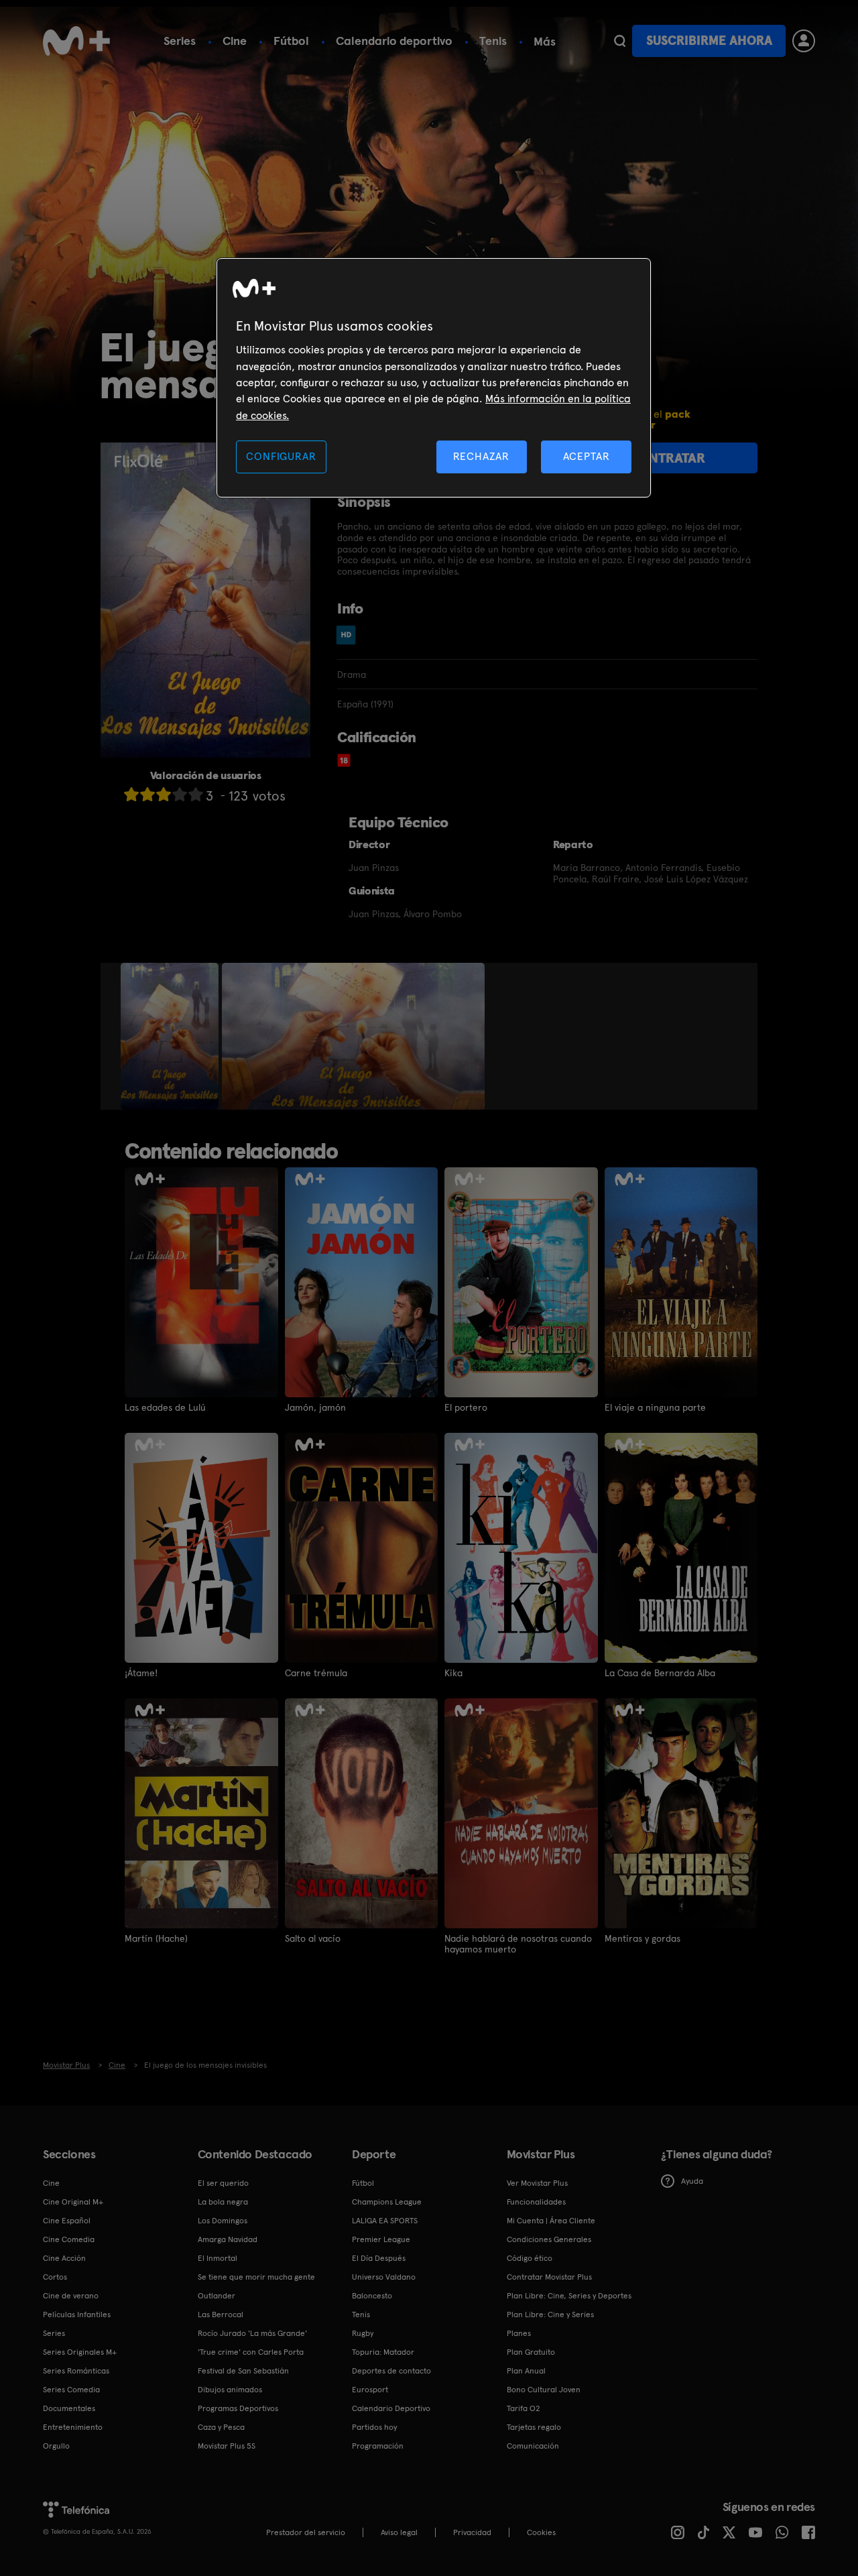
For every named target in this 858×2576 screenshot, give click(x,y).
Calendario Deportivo (391, 2408)
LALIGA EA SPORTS (385, 2221)
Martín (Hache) (156, 1938)
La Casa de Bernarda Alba (660, 1673)
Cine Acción (64, 2258)
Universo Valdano (384, 2277)
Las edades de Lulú (165, 1407)
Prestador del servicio (306, 2532)
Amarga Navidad (228, 2239)
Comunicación (533, 2446)
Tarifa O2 (524, 2408)
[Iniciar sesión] (804, 41)
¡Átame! (141, 1673)
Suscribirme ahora (709, 41)
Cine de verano (71, 2296)
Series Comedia (71, 2390)
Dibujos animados (230, 2390)
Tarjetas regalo (534, 2427)
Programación (378, 2446)
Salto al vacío (313, 1938)
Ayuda (692, 2181)
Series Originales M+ (80, 2352)
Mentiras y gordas (642, 1938)
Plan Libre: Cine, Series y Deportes (569, 2296)
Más (545, 42)
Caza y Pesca (221, 2427)
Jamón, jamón (315, 1407)
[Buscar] (620, 41)
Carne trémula (316, 1673)
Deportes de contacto (391, 2371)
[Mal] (147, 794)
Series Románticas (76, 2371)
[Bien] (180, 794)
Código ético (530, 2258)
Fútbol (291, 41)
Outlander (217, 2296)
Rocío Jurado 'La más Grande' (252, 2333)
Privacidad (472, 2532)
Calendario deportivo (394, 41)
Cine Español (67, 2221)
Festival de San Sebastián (243, 2371)
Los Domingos (223, 2221)
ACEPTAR (587, 456)
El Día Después (379, 2258)
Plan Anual (526, 2371)
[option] (171, 1037)
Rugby (363, 2333)
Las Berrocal (221, 2315)
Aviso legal (399, 2532)
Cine (235, 41)
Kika (453, 1673)
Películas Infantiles (77, 2315)
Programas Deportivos (238, 2408)
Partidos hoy (374, 2427)
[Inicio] (76, 41)
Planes (519, 2333)
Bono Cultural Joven (544, 2390)
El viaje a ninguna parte (655, 1407)
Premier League (381, 2239)
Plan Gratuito (531, 2352)
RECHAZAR (481, 456)
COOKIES (541, 2532)
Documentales (69, 2408)
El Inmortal (218, 2258)
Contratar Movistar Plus (549, 2277)
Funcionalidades (536, 2202)
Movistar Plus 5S (227, 2446)
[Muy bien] (196, 794)
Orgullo (56, 2446)
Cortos (55, 2277)
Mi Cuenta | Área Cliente (551, 2221)
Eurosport (370, 2390)
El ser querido (223, 2183)
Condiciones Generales (549, 2239)
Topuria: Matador (383, 2352)
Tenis (493, 41)
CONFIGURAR (281, 456)
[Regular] (164, 794)
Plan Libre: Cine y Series (550, 2315)
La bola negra (223, 2202)
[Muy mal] (131, 794)
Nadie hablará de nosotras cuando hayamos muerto (518, 1944)
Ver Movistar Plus (537, 2183)
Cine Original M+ (73, 2202)
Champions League (387, 2202)
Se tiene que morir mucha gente (256, 2277)
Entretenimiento (73, 2427)
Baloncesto (372, 2296)
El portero (466, 1407)
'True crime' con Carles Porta (251, 2352)
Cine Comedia (69, 2239)
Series (180, 41)
